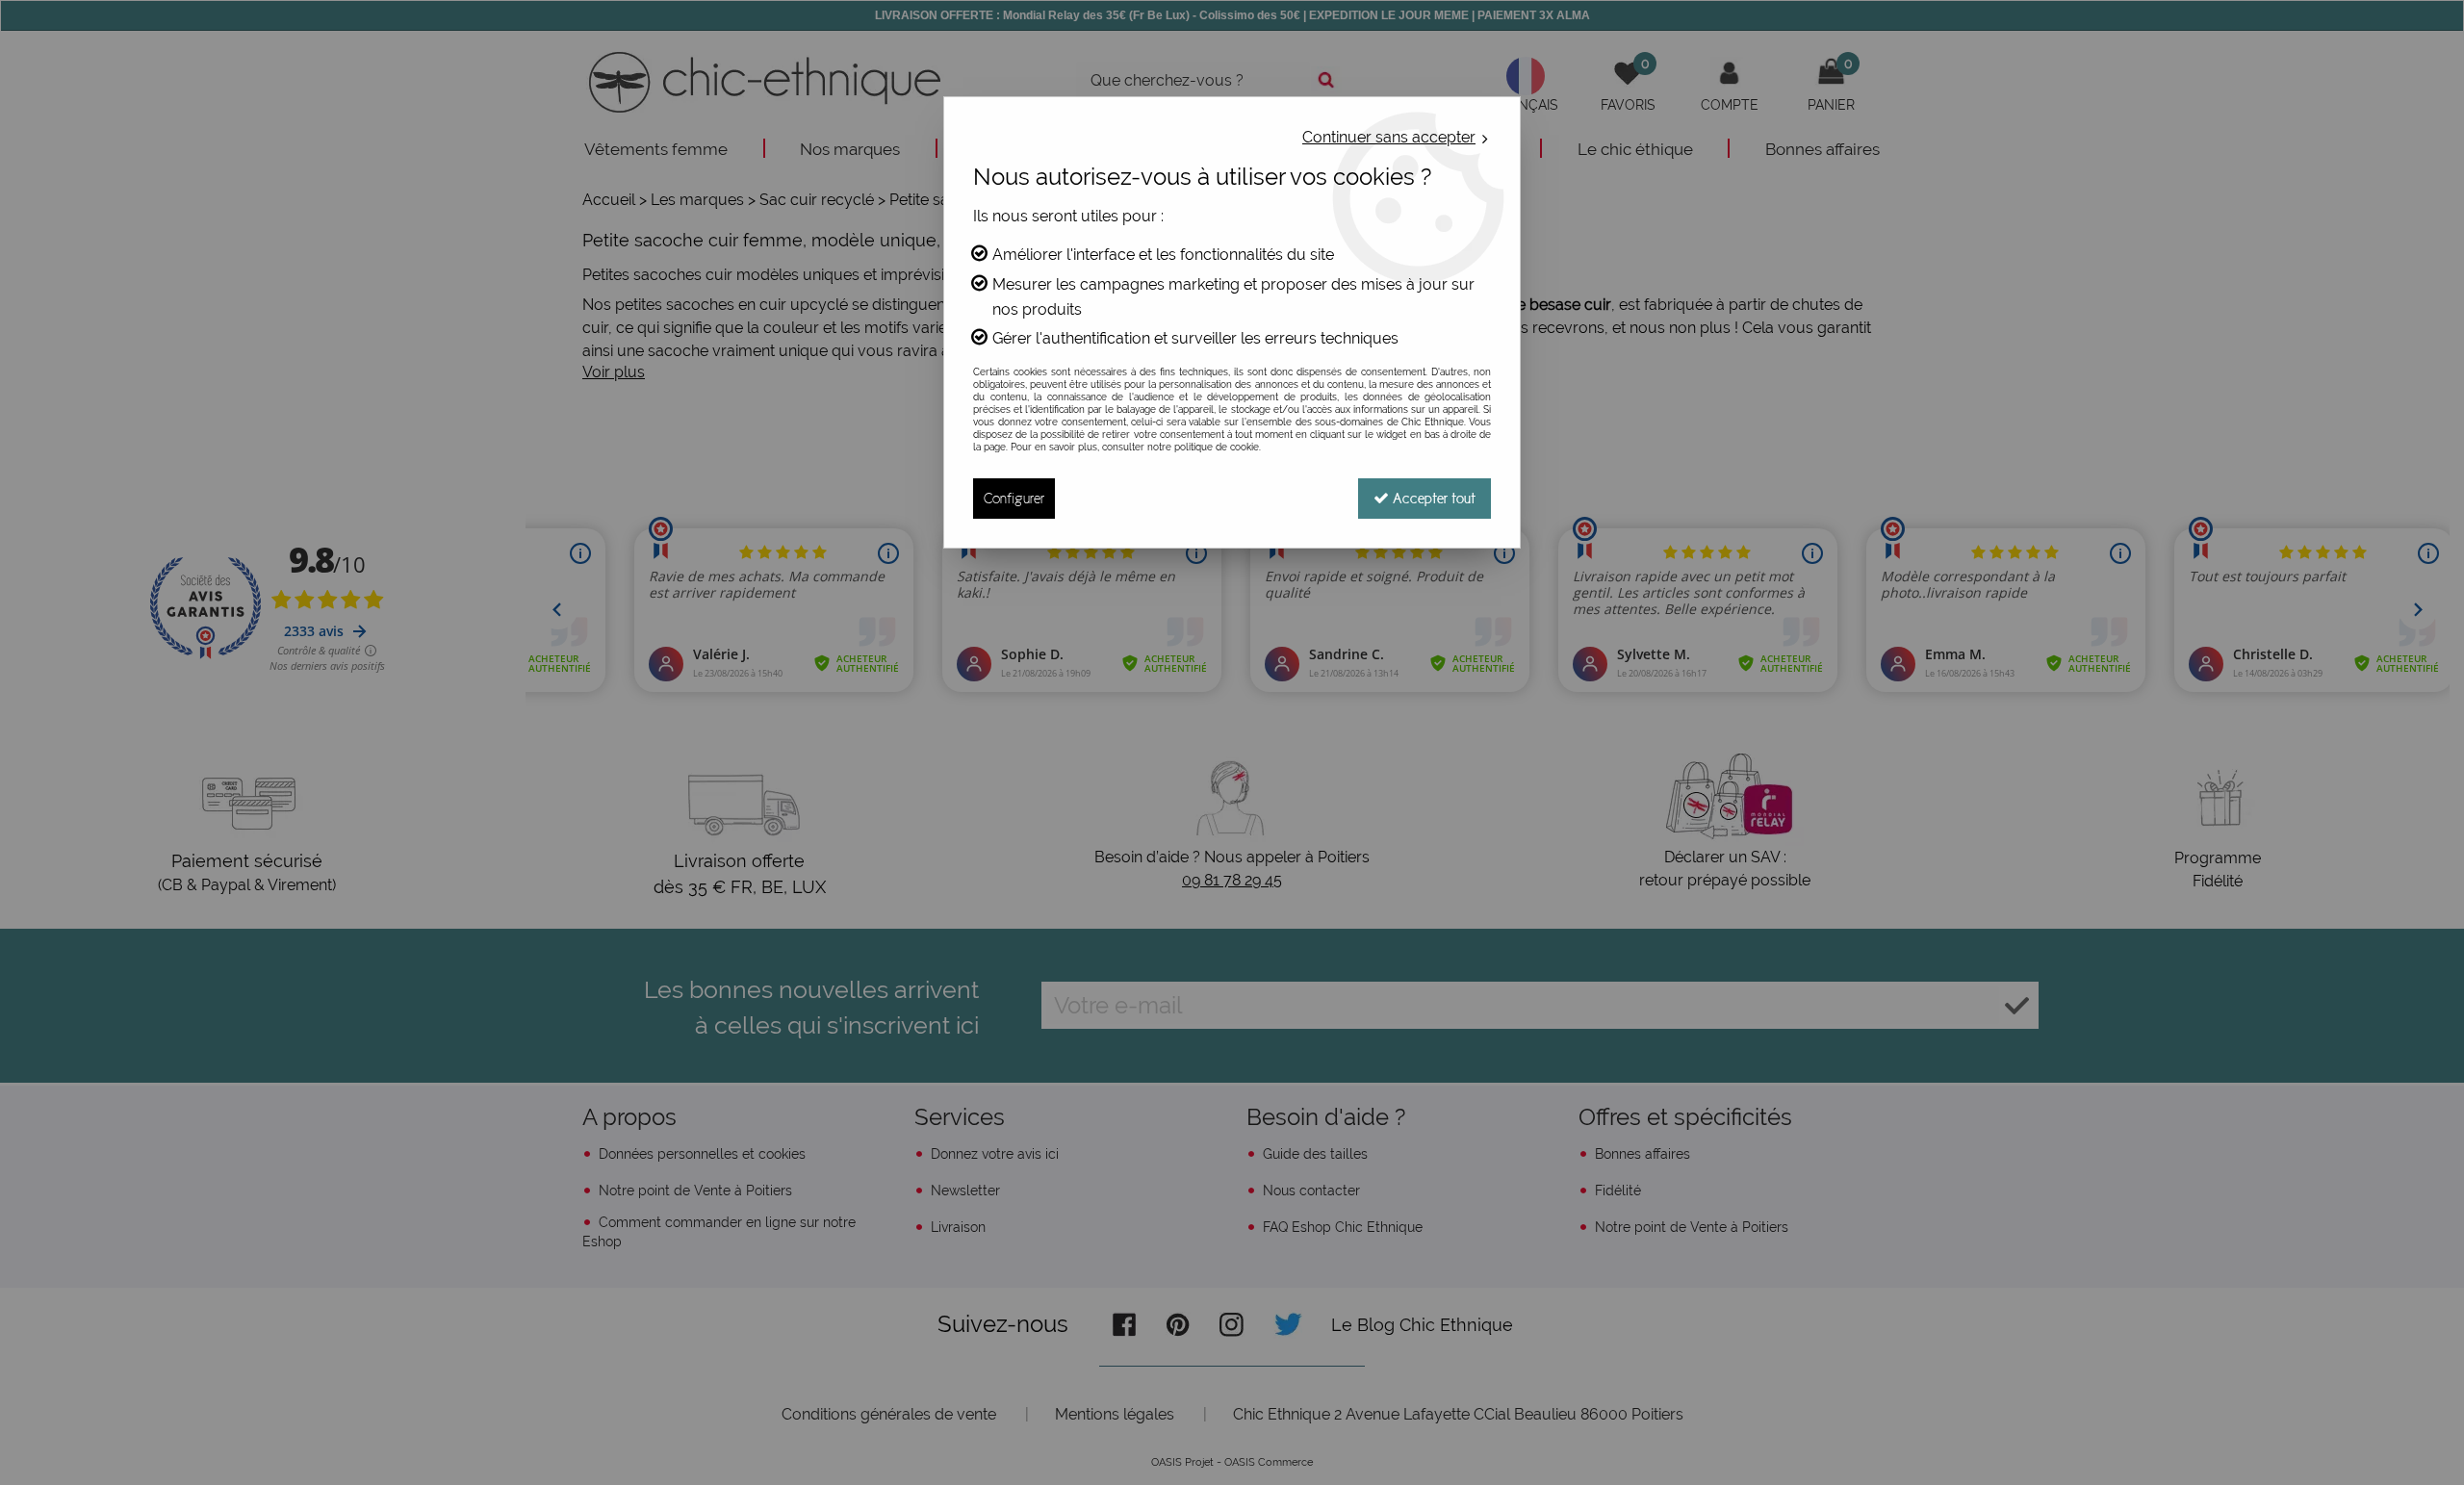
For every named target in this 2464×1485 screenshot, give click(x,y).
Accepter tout (1432, 498)
